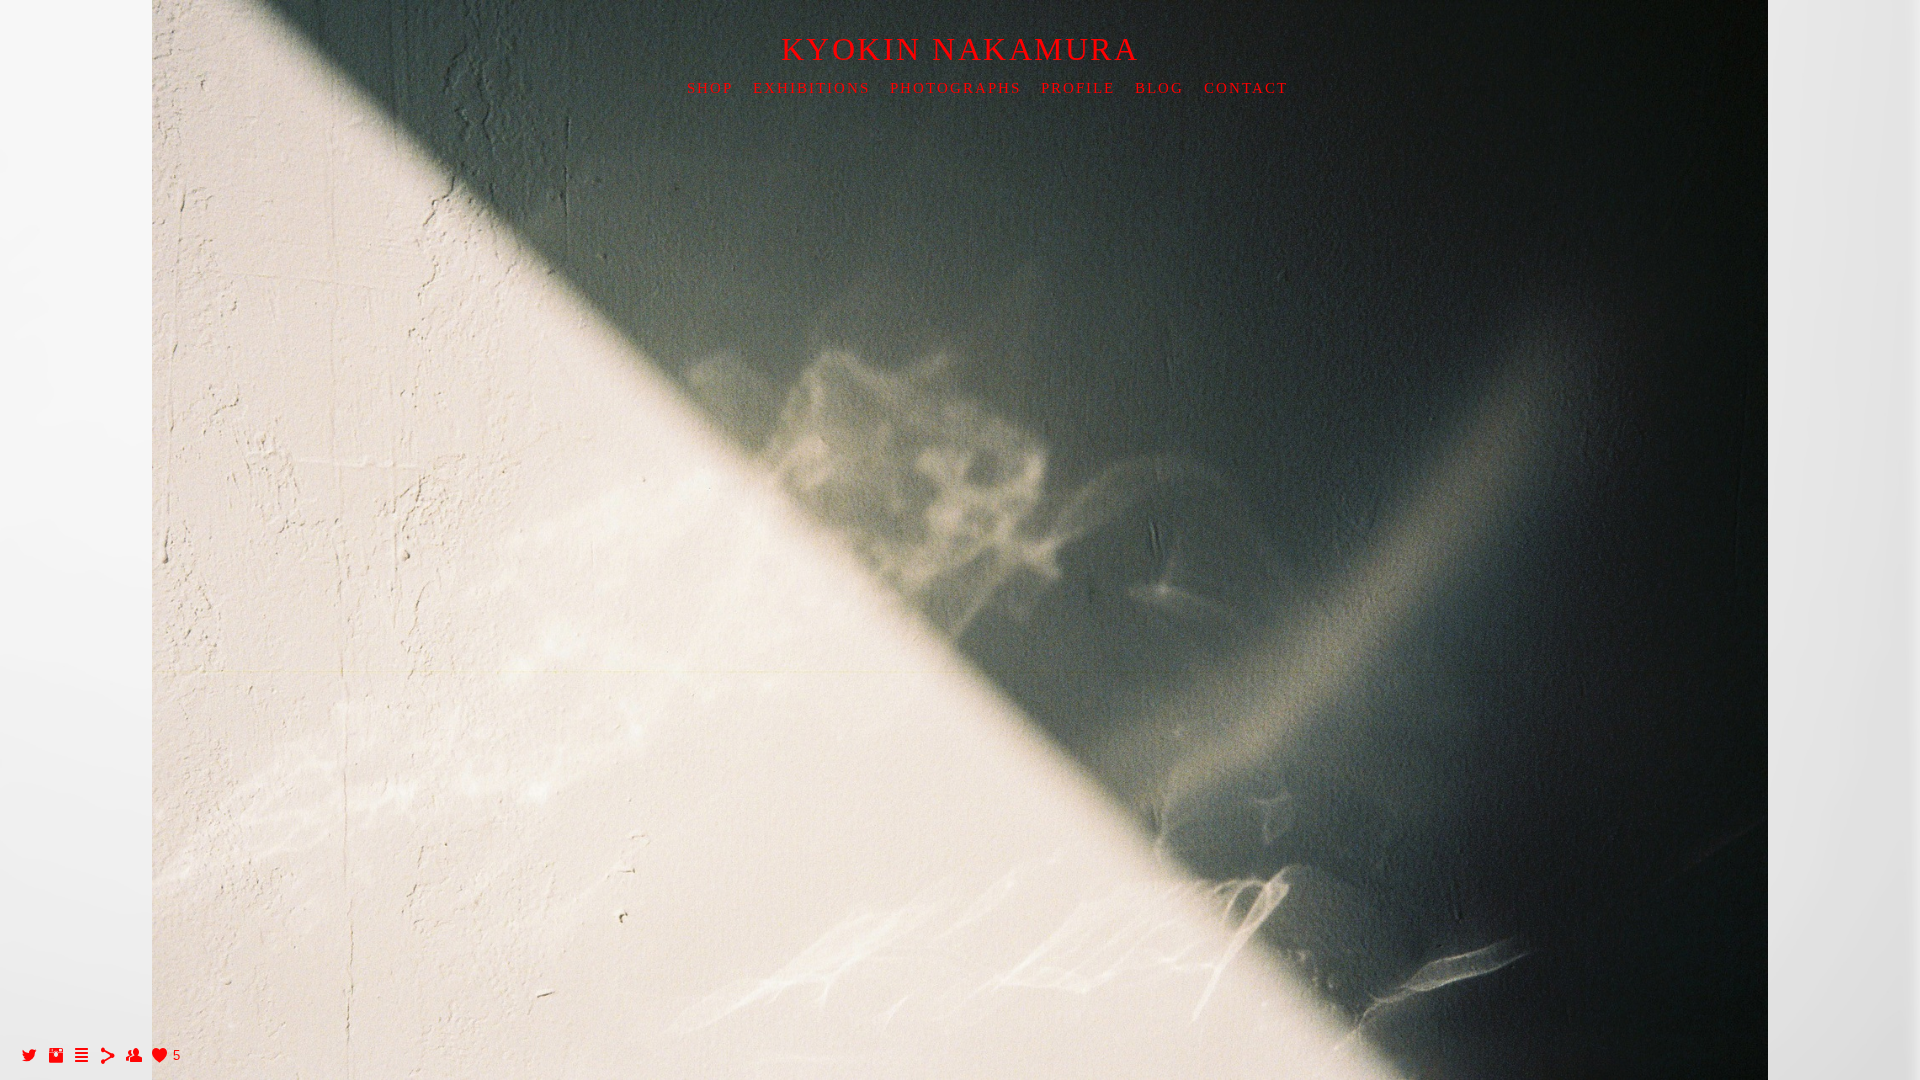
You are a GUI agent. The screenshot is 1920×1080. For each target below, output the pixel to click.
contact (1246, 88)
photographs (955, 88)
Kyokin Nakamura (960, 49)
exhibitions (811, 88)
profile (1078, 88)
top (650, 88)
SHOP (710, 88)
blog (1159, 88)
